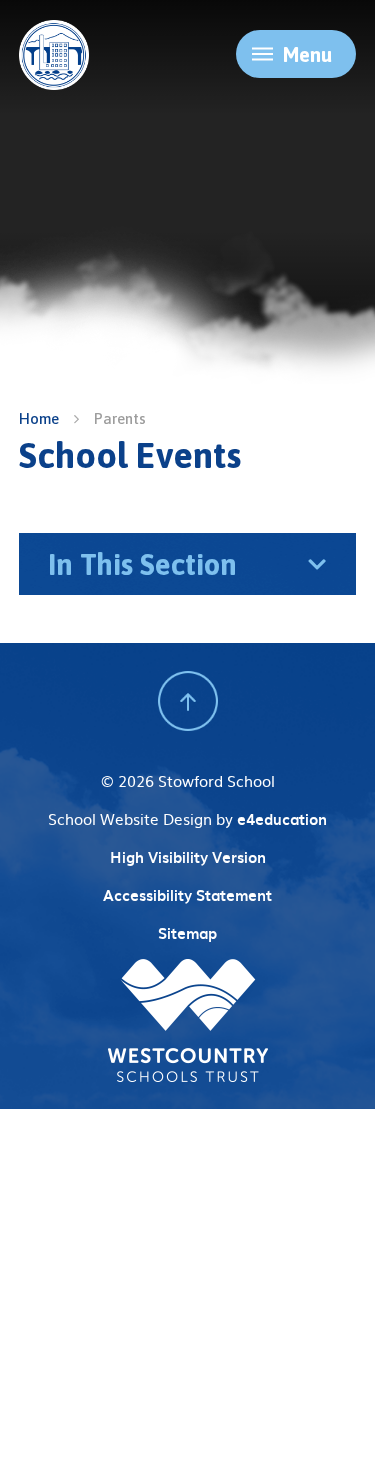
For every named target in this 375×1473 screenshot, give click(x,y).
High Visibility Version (188, 857)
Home (39, 418)
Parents (120, 418)
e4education (282, 819)
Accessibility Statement (187, 895)
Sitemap (187, 933)
